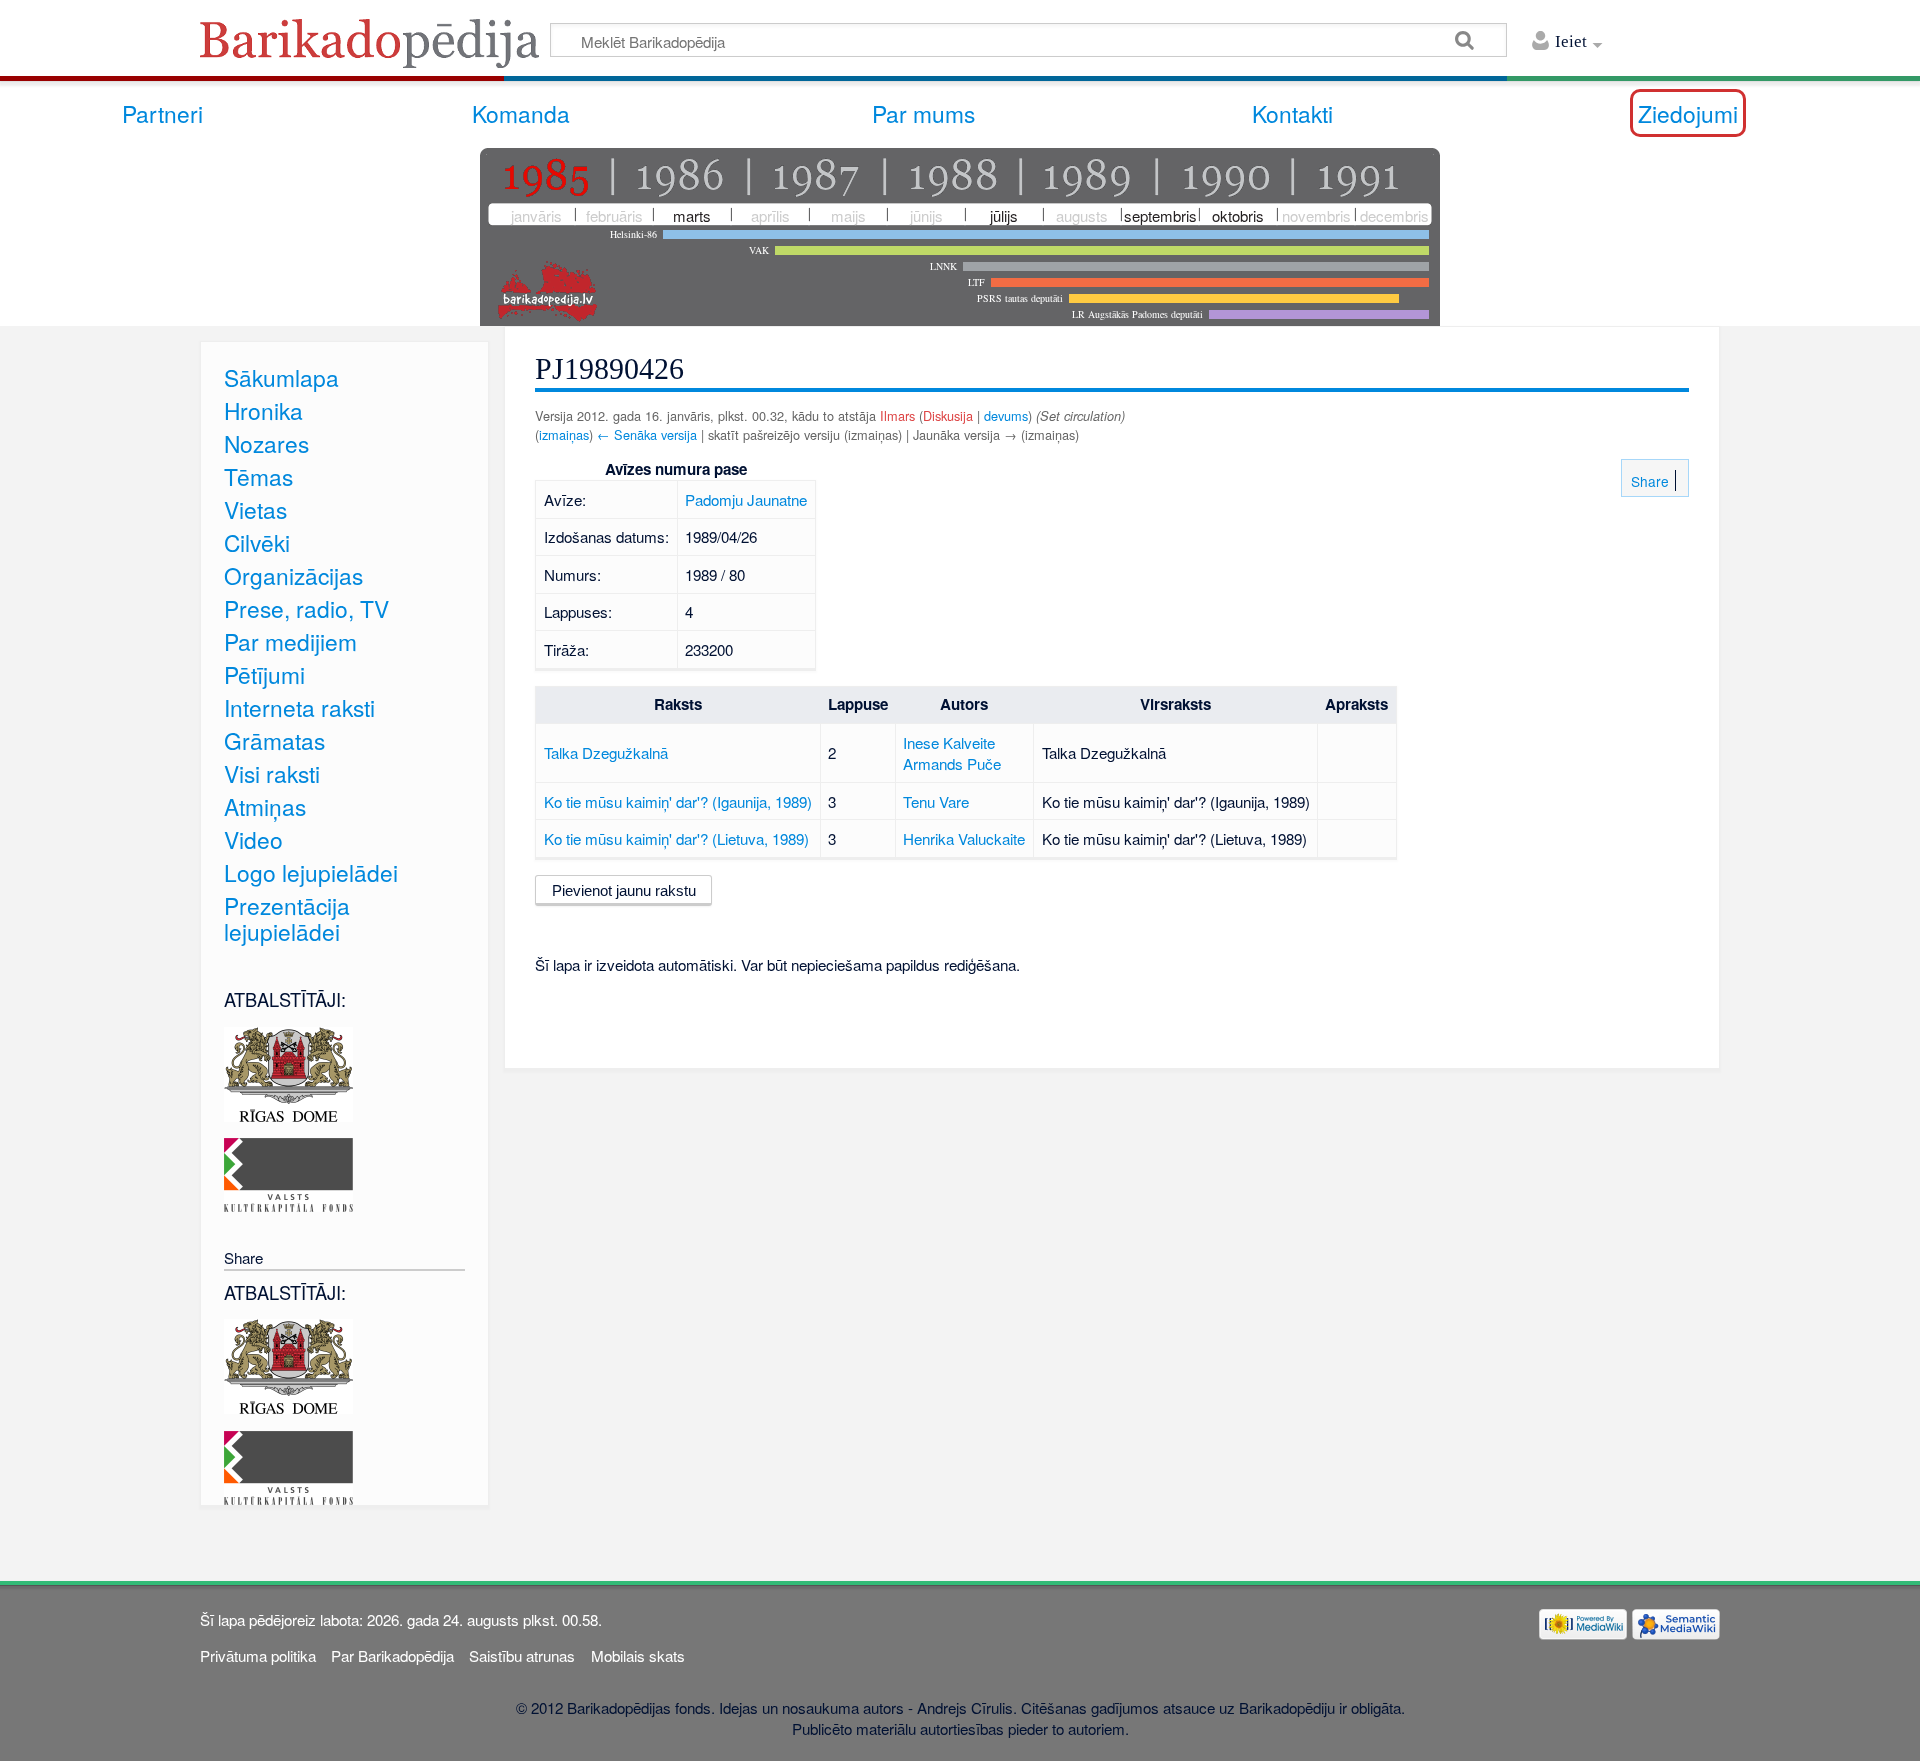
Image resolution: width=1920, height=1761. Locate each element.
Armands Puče (952, 763)
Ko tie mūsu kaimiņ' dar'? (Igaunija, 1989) (678, 801)
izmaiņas (564, 434)
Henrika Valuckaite (964, 838)
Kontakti (1292, 113)
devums (1006, 415)
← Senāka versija (647, 434)
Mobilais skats (638, 1655)
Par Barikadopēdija (392, 1655)
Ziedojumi (1688, 113)
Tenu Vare (936, 801)
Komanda (521, 113)
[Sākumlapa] (375, 49)
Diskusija (948, 415)
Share (1648, 481)
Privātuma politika (258, 1655)
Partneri (162, 113)
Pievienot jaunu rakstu (624, 890)
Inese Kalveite (949, 742)
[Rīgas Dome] (288, 1071)
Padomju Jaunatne (746, 499)
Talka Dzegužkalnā (606, 752)
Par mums (923, 113)
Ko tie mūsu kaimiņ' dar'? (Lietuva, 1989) (676, 838)
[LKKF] (288, 1172)
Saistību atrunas (522, 1655)
